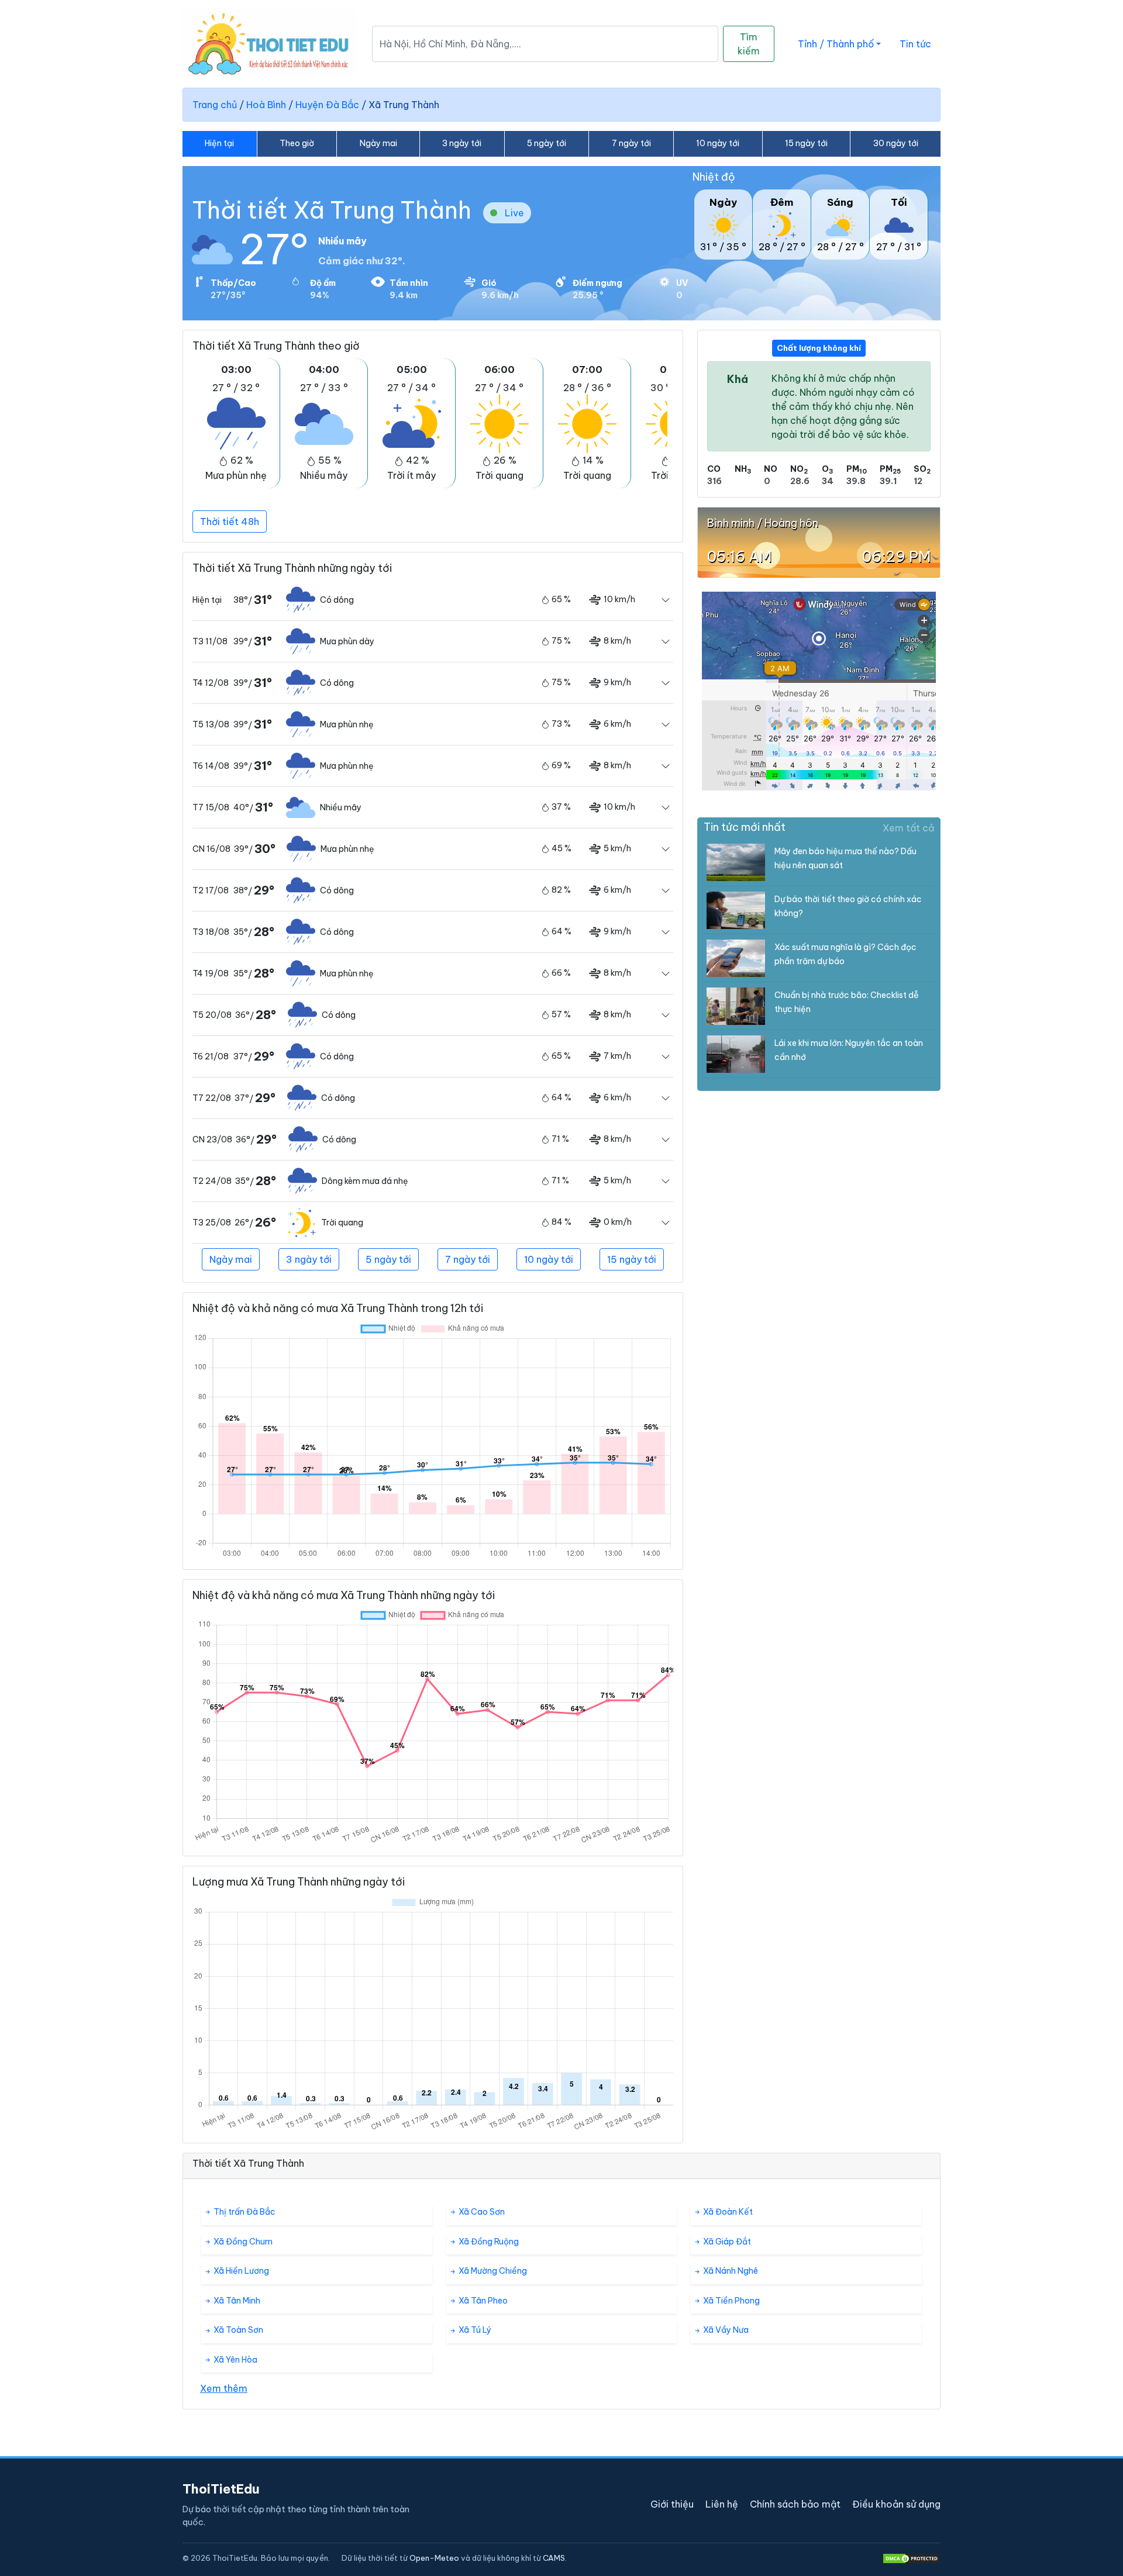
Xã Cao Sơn (481, 2212)
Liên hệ (722, 2504)
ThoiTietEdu (221, 2489)
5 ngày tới (547, 143)
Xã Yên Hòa (235, 2360)
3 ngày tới (462, 143)
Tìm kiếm (749, 44)
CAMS (554, 2558)
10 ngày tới (718, 143)
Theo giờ (297, 143)
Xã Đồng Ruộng (488, 2242)
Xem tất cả (908, 828)
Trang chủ (215, 105)
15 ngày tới (806, 143)
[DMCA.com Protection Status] (911, 2558)
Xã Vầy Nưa (725, 2330)
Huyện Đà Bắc (327, 105)
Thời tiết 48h (230, 522)
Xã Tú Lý (474, 2330)
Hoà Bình (266, 105)
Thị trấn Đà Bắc (244, 2212)
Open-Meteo (434, 2558)
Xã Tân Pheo (482, 2301)
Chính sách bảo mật (795, 2504)
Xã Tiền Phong (731, 2301)
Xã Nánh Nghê (730, 2271)
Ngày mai (378, 143)
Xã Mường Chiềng (492, 2271)
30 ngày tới (896, 143)
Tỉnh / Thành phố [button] (836, 44)
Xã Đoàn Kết (727, 2212)
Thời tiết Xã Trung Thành (332, 210)
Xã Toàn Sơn (237, 2330)
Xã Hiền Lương (240, 2271)
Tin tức (915, 44)
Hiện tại (219, 143)
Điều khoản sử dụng (896, 2504)
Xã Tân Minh (236, 2301)
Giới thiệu (672, 2504)
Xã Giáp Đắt (726, 2242)
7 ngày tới (631, 143)
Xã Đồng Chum (242, 2242)
